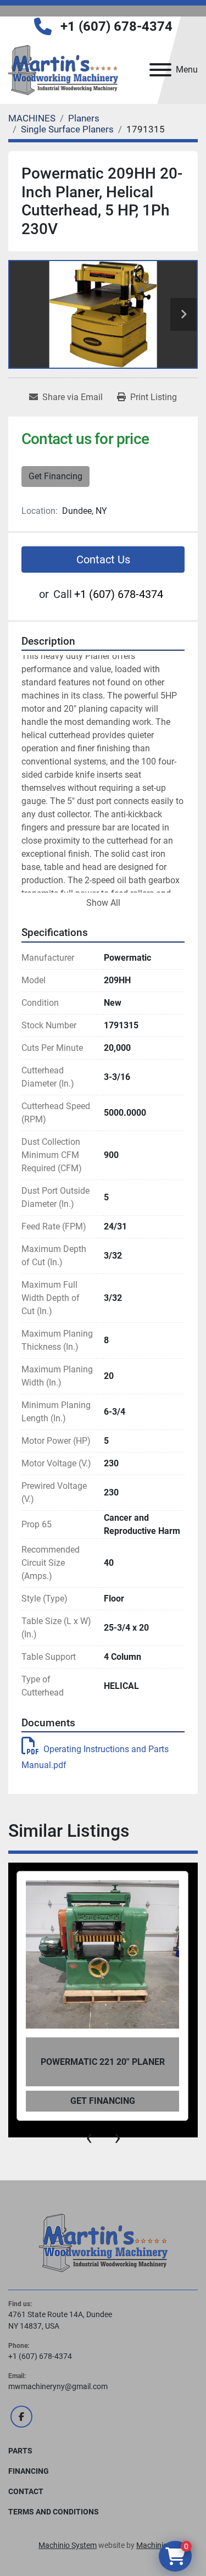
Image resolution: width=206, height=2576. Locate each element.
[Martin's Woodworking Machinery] (103, 2242)
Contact (26, 2491)
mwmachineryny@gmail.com (58, 2386)
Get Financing (55, 476)
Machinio (152, 2545)
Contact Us (103, 559)
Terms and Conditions (54, 2512)
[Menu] (160, 70)
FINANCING (29, 2471)
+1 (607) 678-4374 (116, 26)
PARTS (20, 2451)
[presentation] (89, 2137)
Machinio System (68, 2545)
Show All (103, 903)
